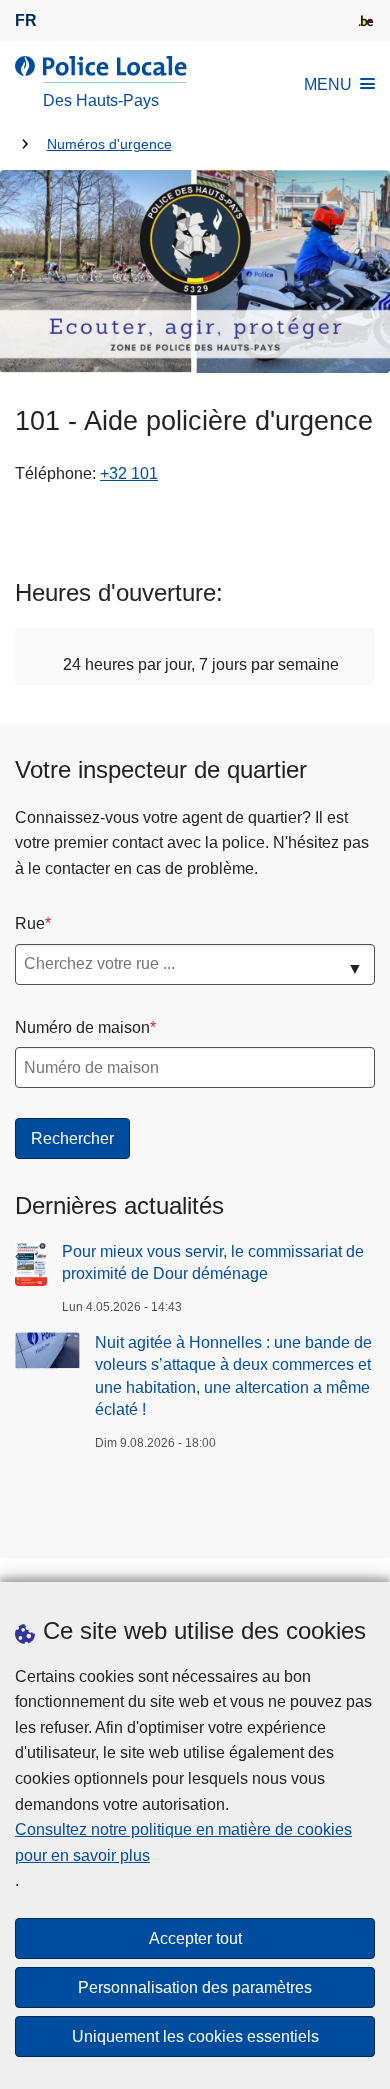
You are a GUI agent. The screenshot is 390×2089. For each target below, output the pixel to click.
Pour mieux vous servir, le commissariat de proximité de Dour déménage (213, 1262)
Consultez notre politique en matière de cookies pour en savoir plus (183, 1842)
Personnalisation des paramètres (195, 1987)
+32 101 (129, 473)
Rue (30, 923)
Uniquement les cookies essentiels (195, 2036)
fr (26, 20)
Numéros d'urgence (109, 144)
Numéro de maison (82, 1027)
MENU (328, 84)
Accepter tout (195, 1938)
